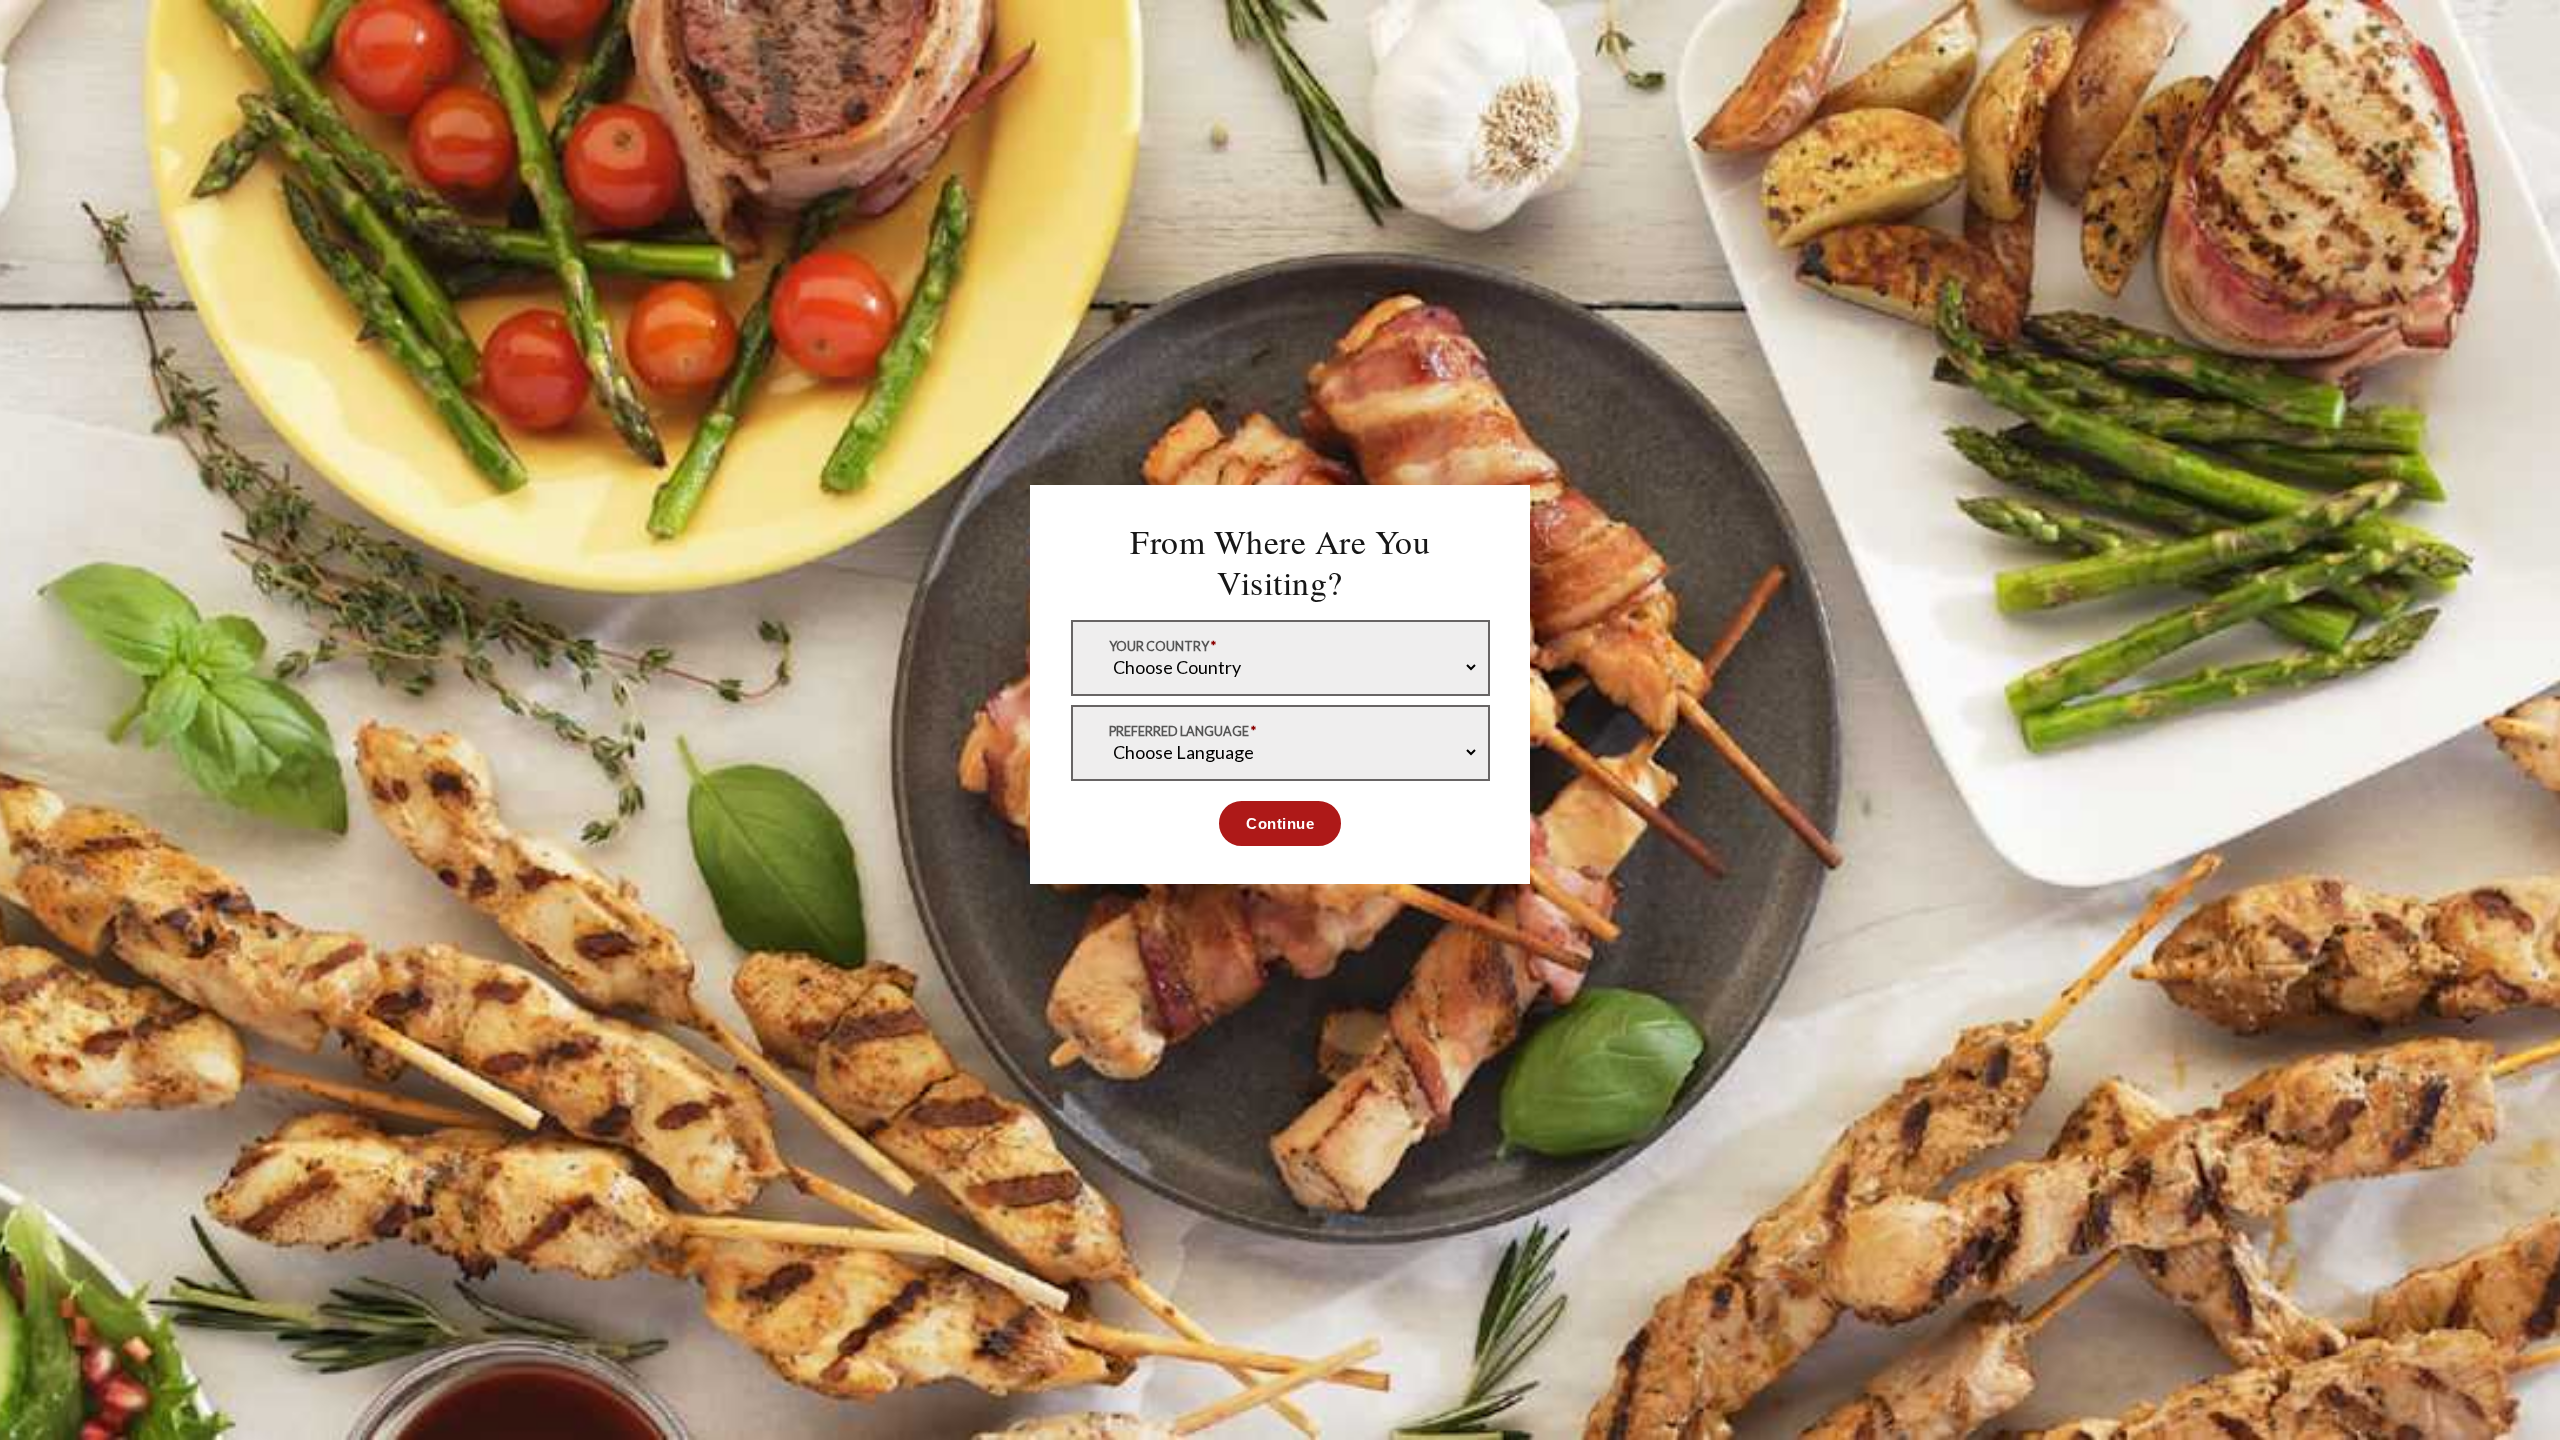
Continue (1280, 823)
